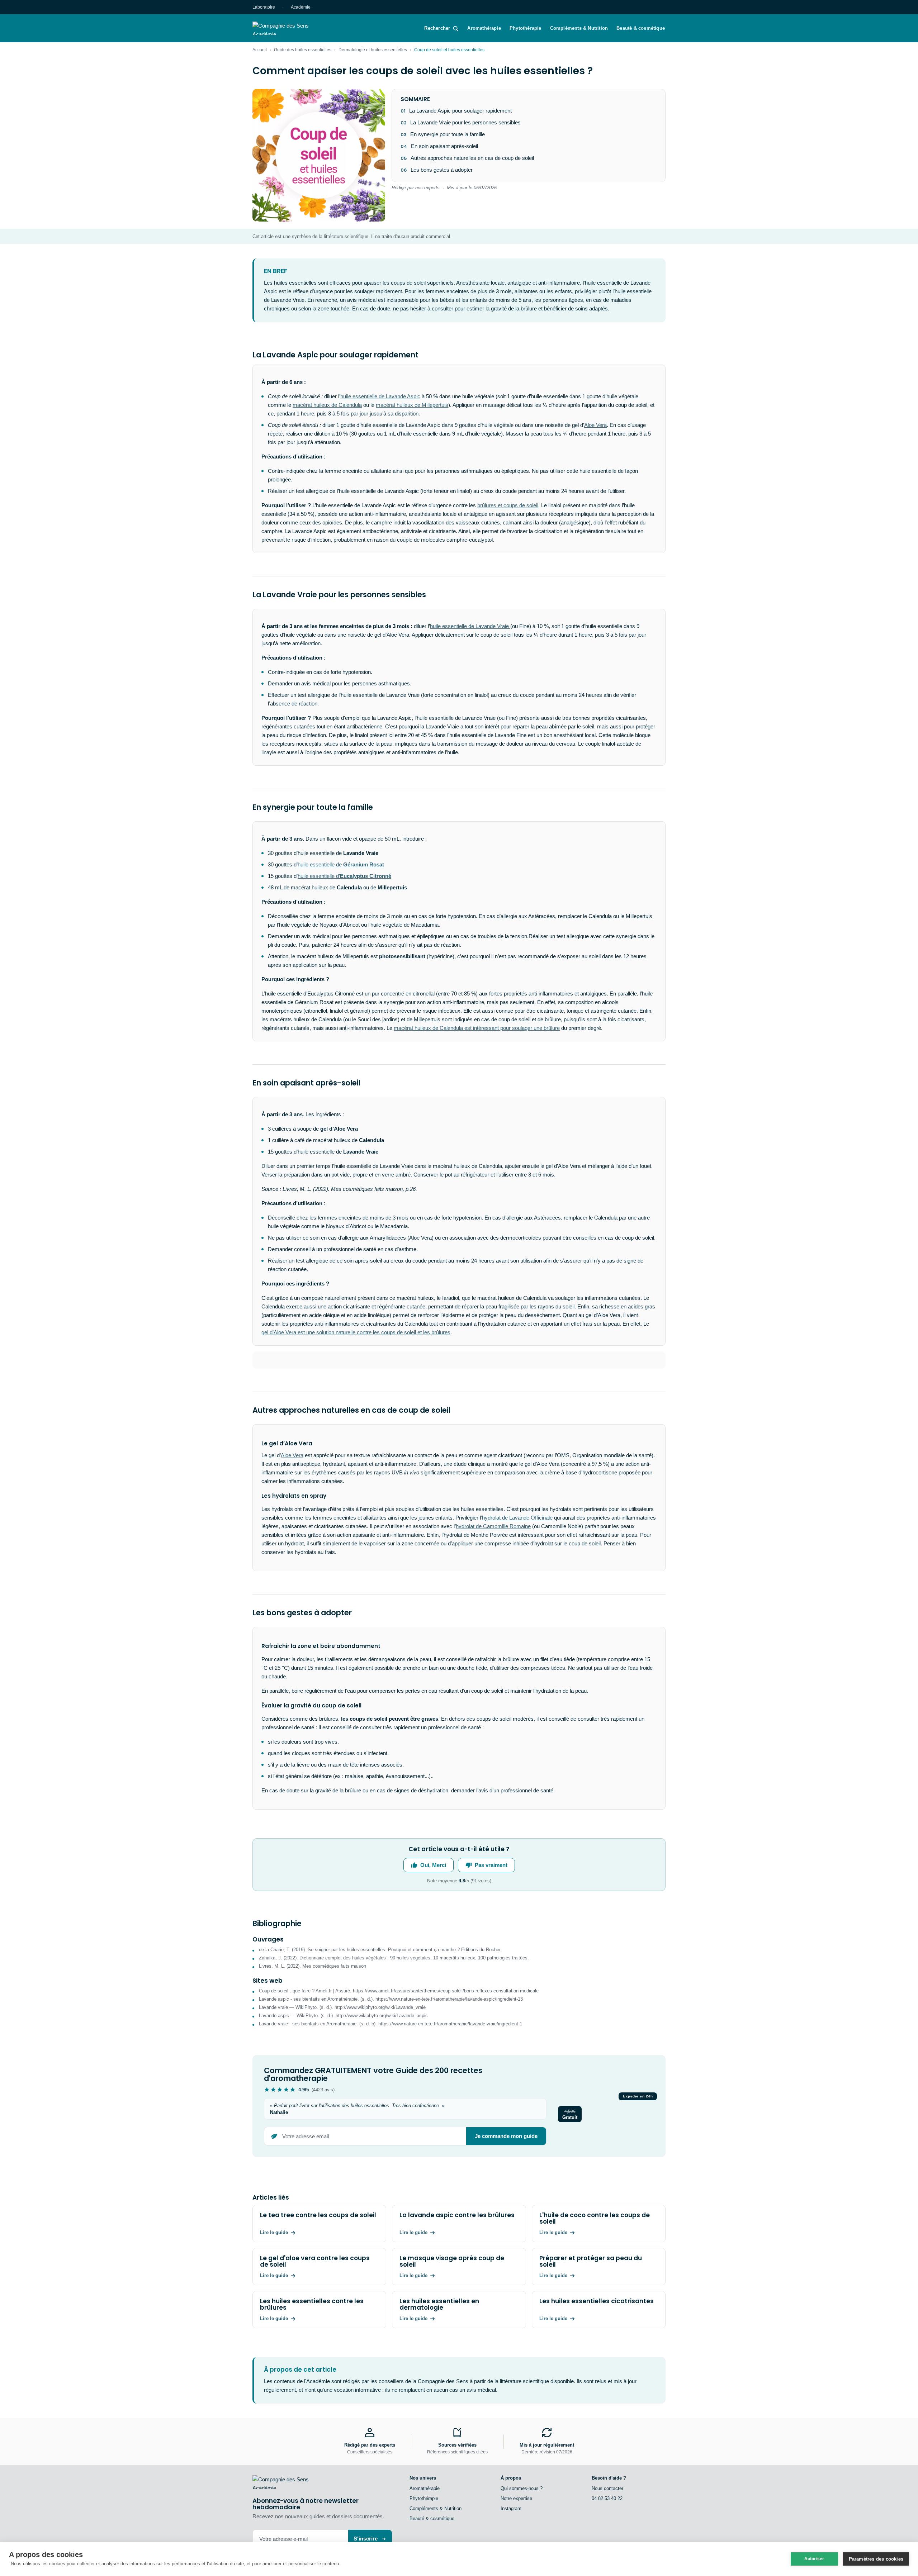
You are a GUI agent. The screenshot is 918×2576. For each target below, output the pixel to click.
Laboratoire (264, 7)
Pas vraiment (491, 1865)
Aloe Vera (595, 425)
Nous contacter (607, 2488)
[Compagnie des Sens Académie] (291, 28)
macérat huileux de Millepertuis (412, 405)
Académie (301, 7)
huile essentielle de (341, 864)
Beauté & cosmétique (641, 28)
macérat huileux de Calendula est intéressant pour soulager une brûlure (477, 1028)
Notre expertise (516, 2498)
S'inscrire (366, 2539)
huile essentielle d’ (344, 876)
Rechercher (437, 28)
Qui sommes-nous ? (522, 2488)
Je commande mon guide (506, 2136)
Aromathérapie (484, 28)
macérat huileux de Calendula (327, 405)
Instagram (511, 2508)
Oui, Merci (433, 1865)
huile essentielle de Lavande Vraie (470, 626)
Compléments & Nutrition (579, 28)
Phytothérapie (526, 28)
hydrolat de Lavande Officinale (517, 1518)
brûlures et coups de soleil (508, 505)
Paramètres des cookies (876, 2559)
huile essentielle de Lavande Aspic (380, 396)
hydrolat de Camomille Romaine (493, 1526)
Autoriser (814, 2559)
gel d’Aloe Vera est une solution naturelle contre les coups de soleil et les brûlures (356, 1332)
